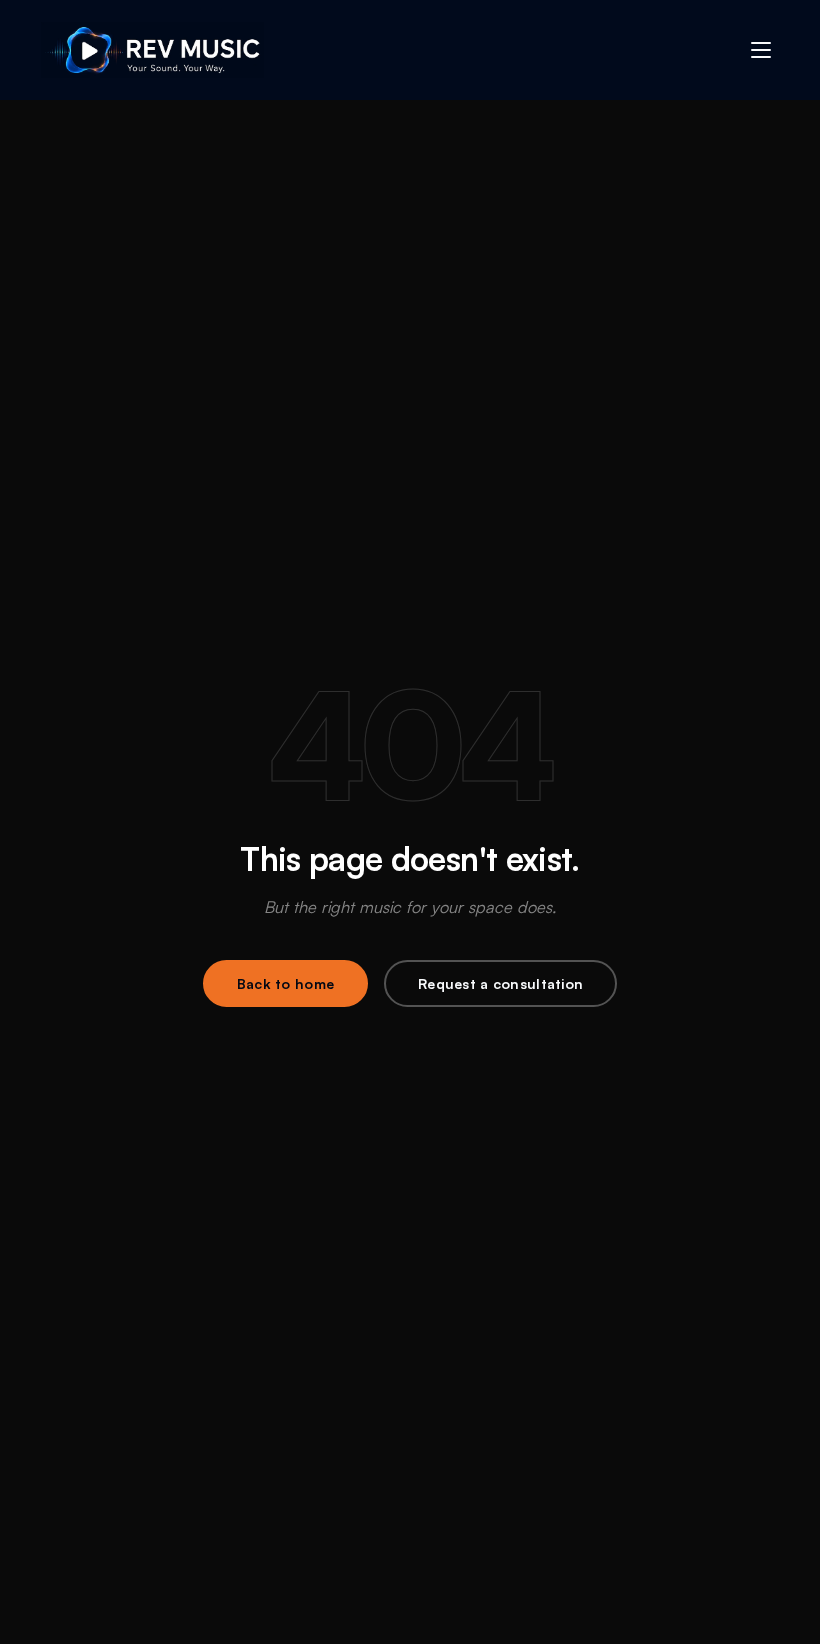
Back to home (285, 983)
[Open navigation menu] (761, 50)
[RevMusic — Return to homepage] (152, 50)
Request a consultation (500, 983)
